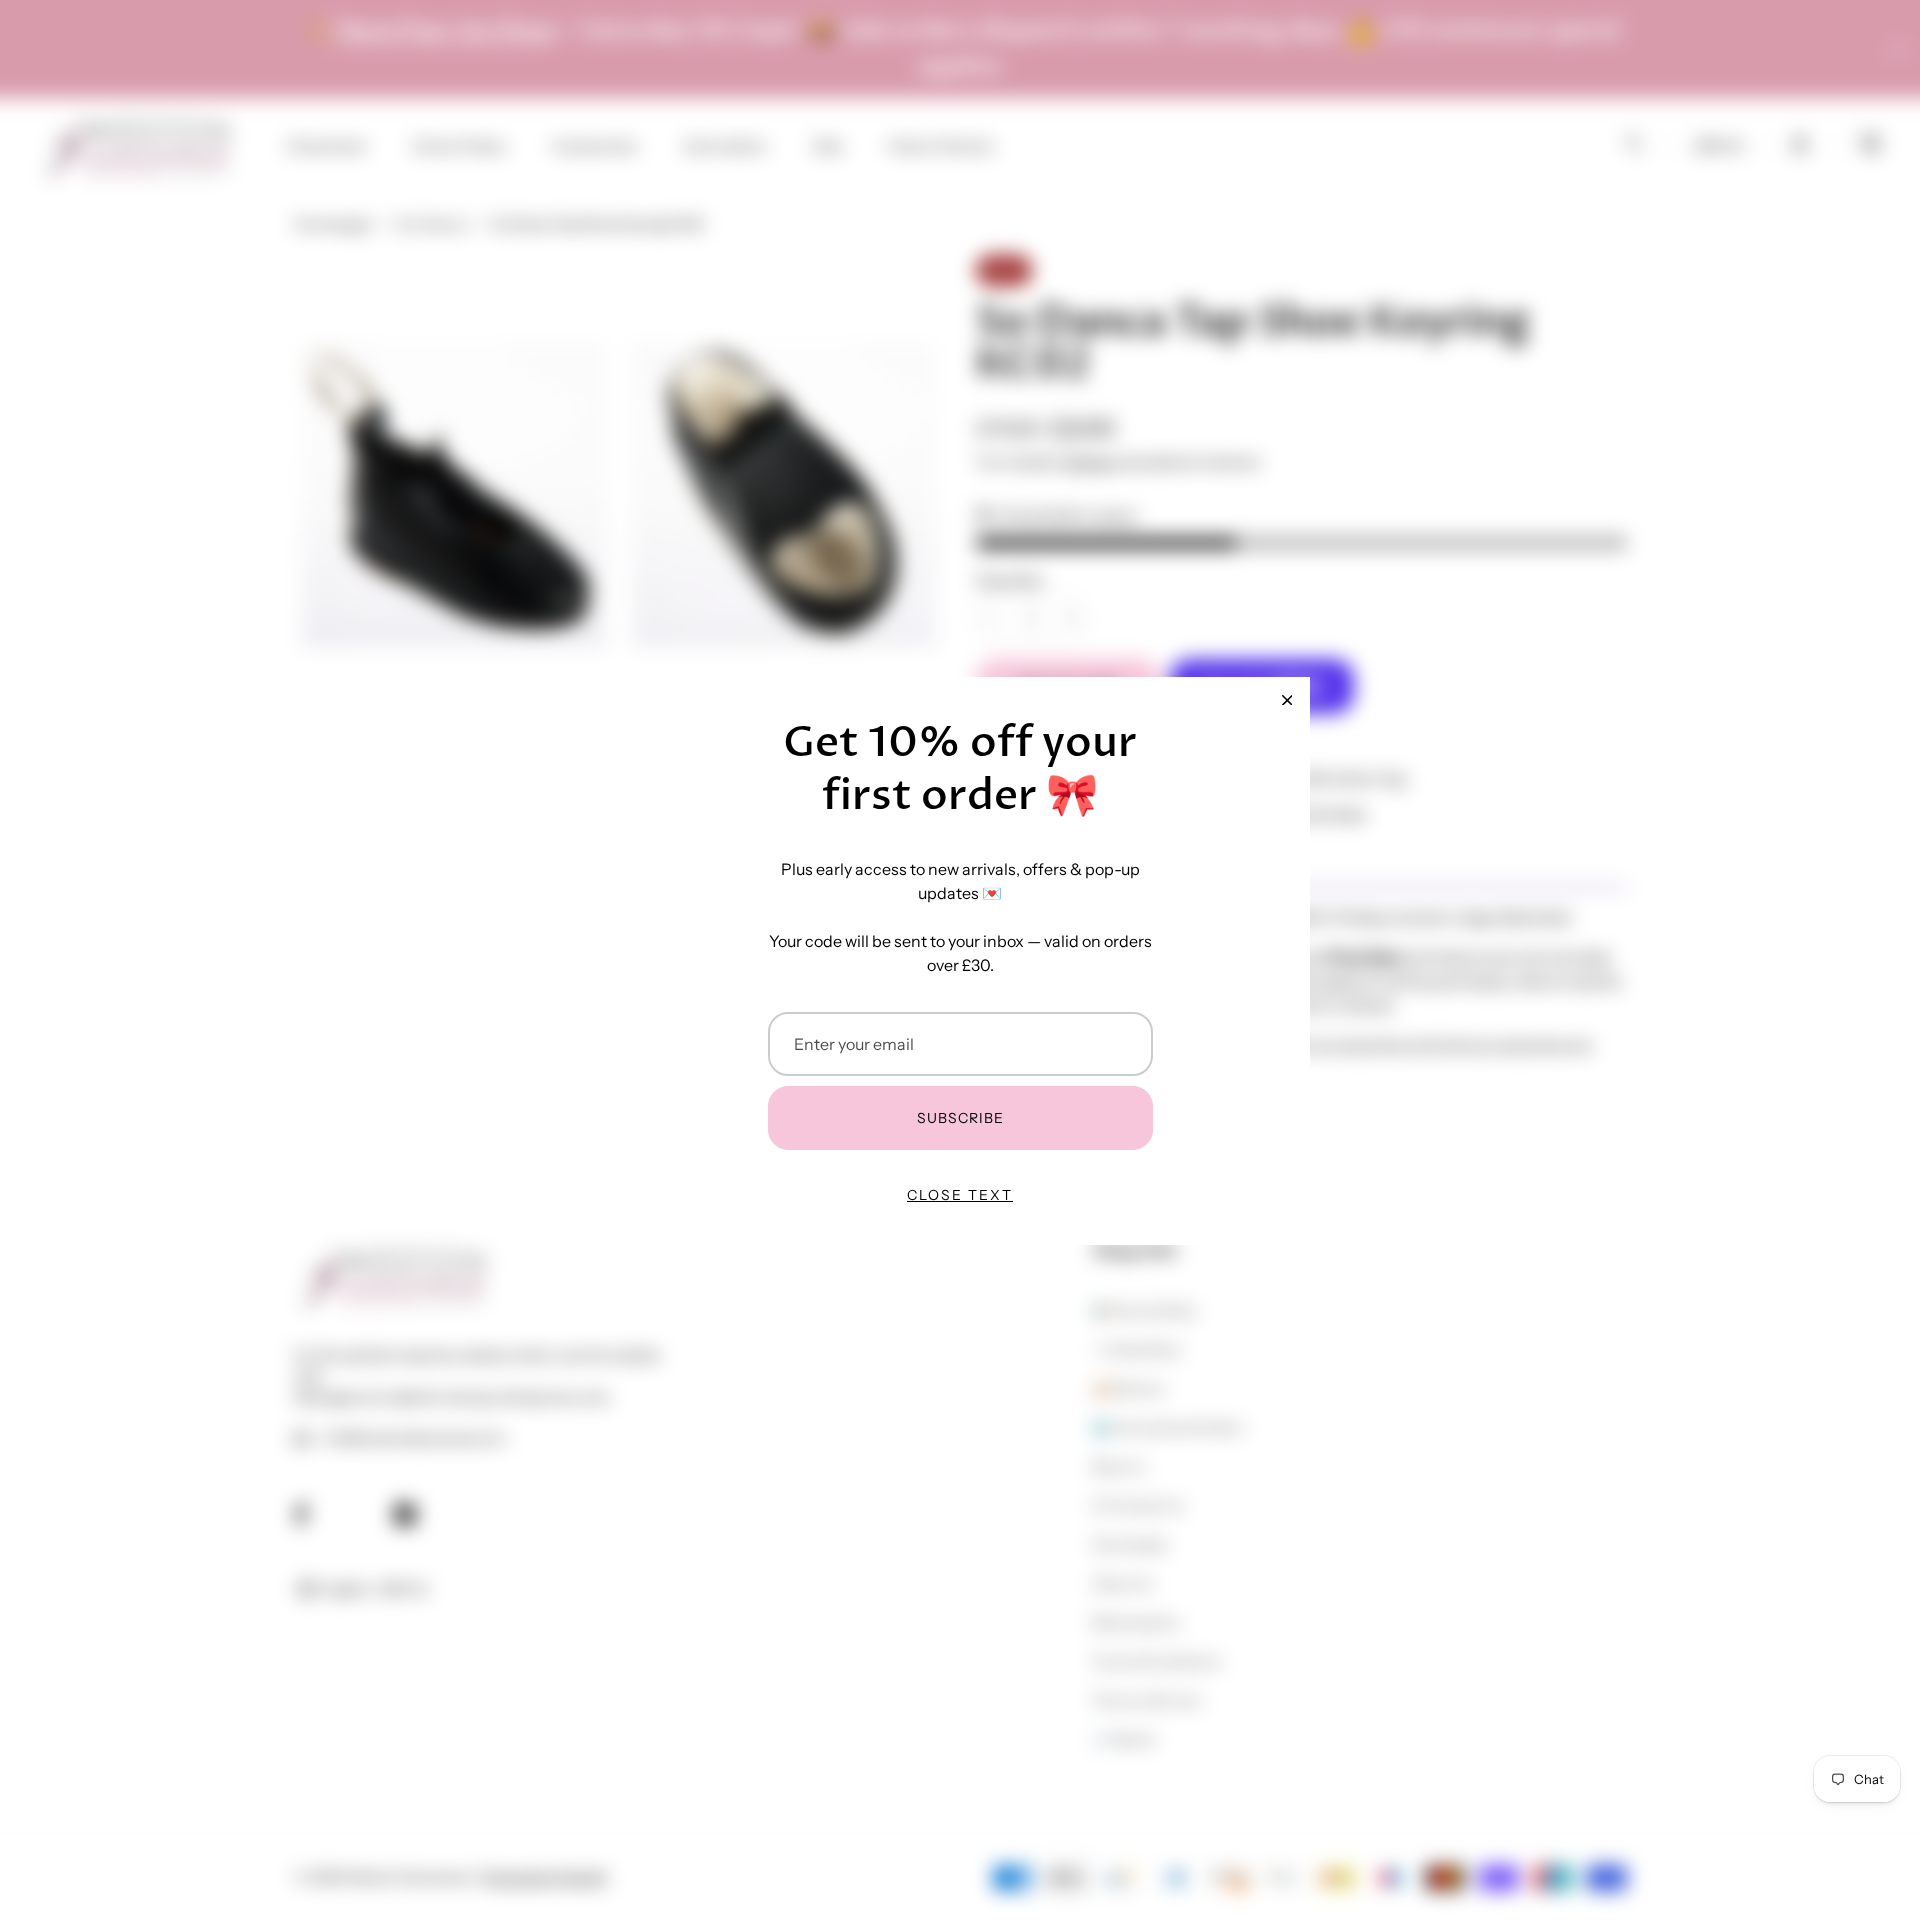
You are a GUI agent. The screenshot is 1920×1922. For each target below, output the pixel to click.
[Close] (1287, 700)
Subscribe (960, 1118)
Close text (960, 1195)
